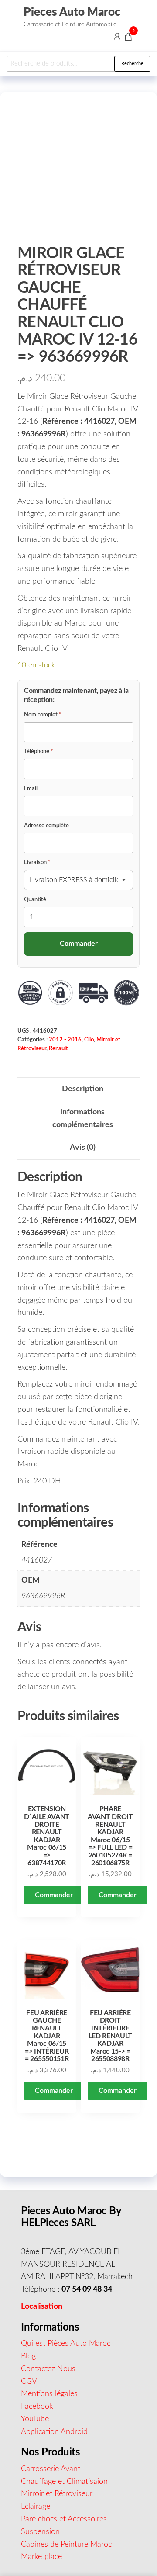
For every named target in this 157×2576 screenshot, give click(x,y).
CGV (29, 2382)
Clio (89, 1040)
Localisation (42, 2306)
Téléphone (39, 752)
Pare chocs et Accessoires (64, 2519)
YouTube (35, 2419)
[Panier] (128, 38)
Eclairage (36, 2507)
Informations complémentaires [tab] (83, 1119)
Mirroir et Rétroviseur (57, 2494)
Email (31, 789)
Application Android (54, 2432)
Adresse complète (46, 826)
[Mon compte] (117, 36)
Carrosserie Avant (51, 2469)
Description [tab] (83, 1089)
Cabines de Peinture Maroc (66, 2545)
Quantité (35, 900)
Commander (54, 1895)
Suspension (40, 2532)
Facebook (37, 2407)
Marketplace (41, 2557)
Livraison (37, 863)
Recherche (132, 64)
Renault (58, 1048)
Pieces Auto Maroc (72, 12)
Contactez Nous (48, 2369)
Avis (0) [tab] (83, 1148)
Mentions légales (49, 2394)
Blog (28, 2356)
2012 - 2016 (65, 1040)
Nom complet (43, 715)
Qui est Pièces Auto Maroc (66, 2344)
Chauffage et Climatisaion (64, 2482)
